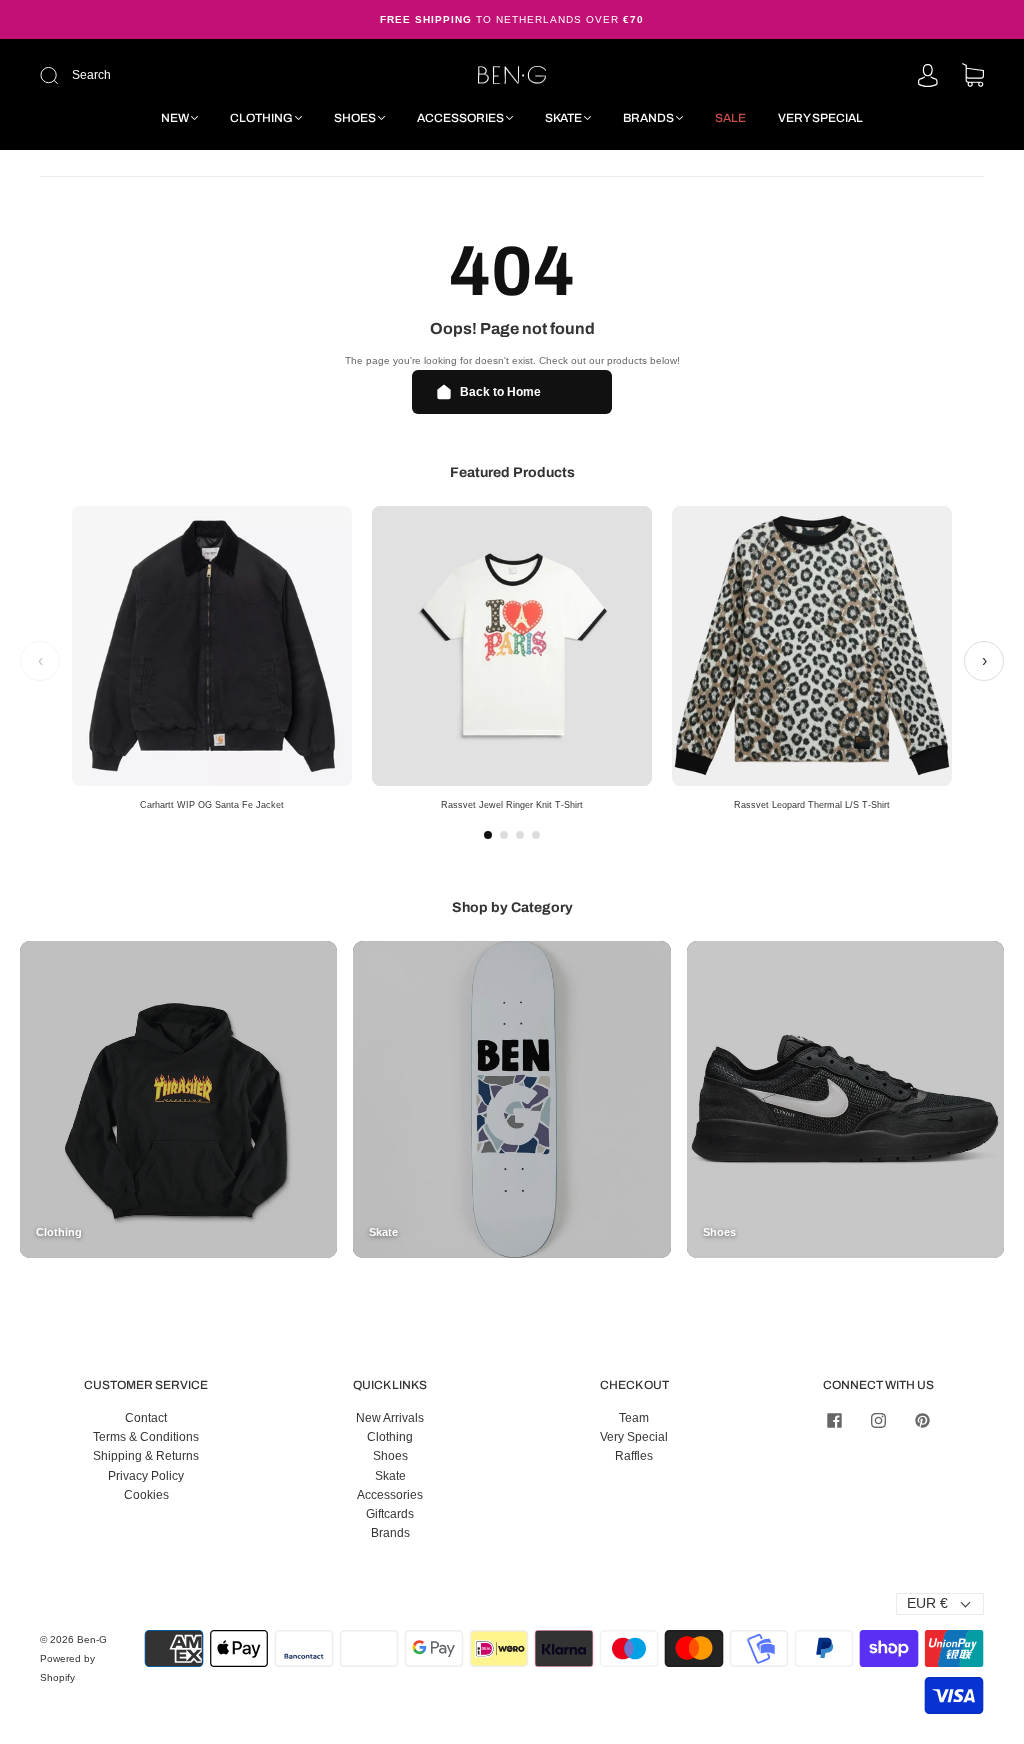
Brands (648, 118)
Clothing (261, 118)
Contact (146, 1418)
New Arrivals (390, 1418)
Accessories (460, 118)
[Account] (928, 77)
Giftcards (390, 1514)
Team (634, 1418)
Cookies (146, 1495)
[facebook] (834, 1421)
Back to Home (500, 392)
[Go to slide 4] (536, 835)
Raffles (634, 1456)
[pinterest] (922, 1421)
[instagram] (878, 1421)
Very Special (820, 118)
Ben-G (92, 1639)
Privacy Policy (146, 1476)
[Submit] (183, 75)
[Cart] (973, 77)
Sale (730, 118)
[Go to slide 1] (488, 835)
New (175, 118)
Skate (563, 118)
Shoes (355, 118)
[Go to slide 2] (504, 835)
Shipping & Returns (146, 1456)
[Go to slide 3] (520, 835)
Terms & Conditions (146, 1437)
